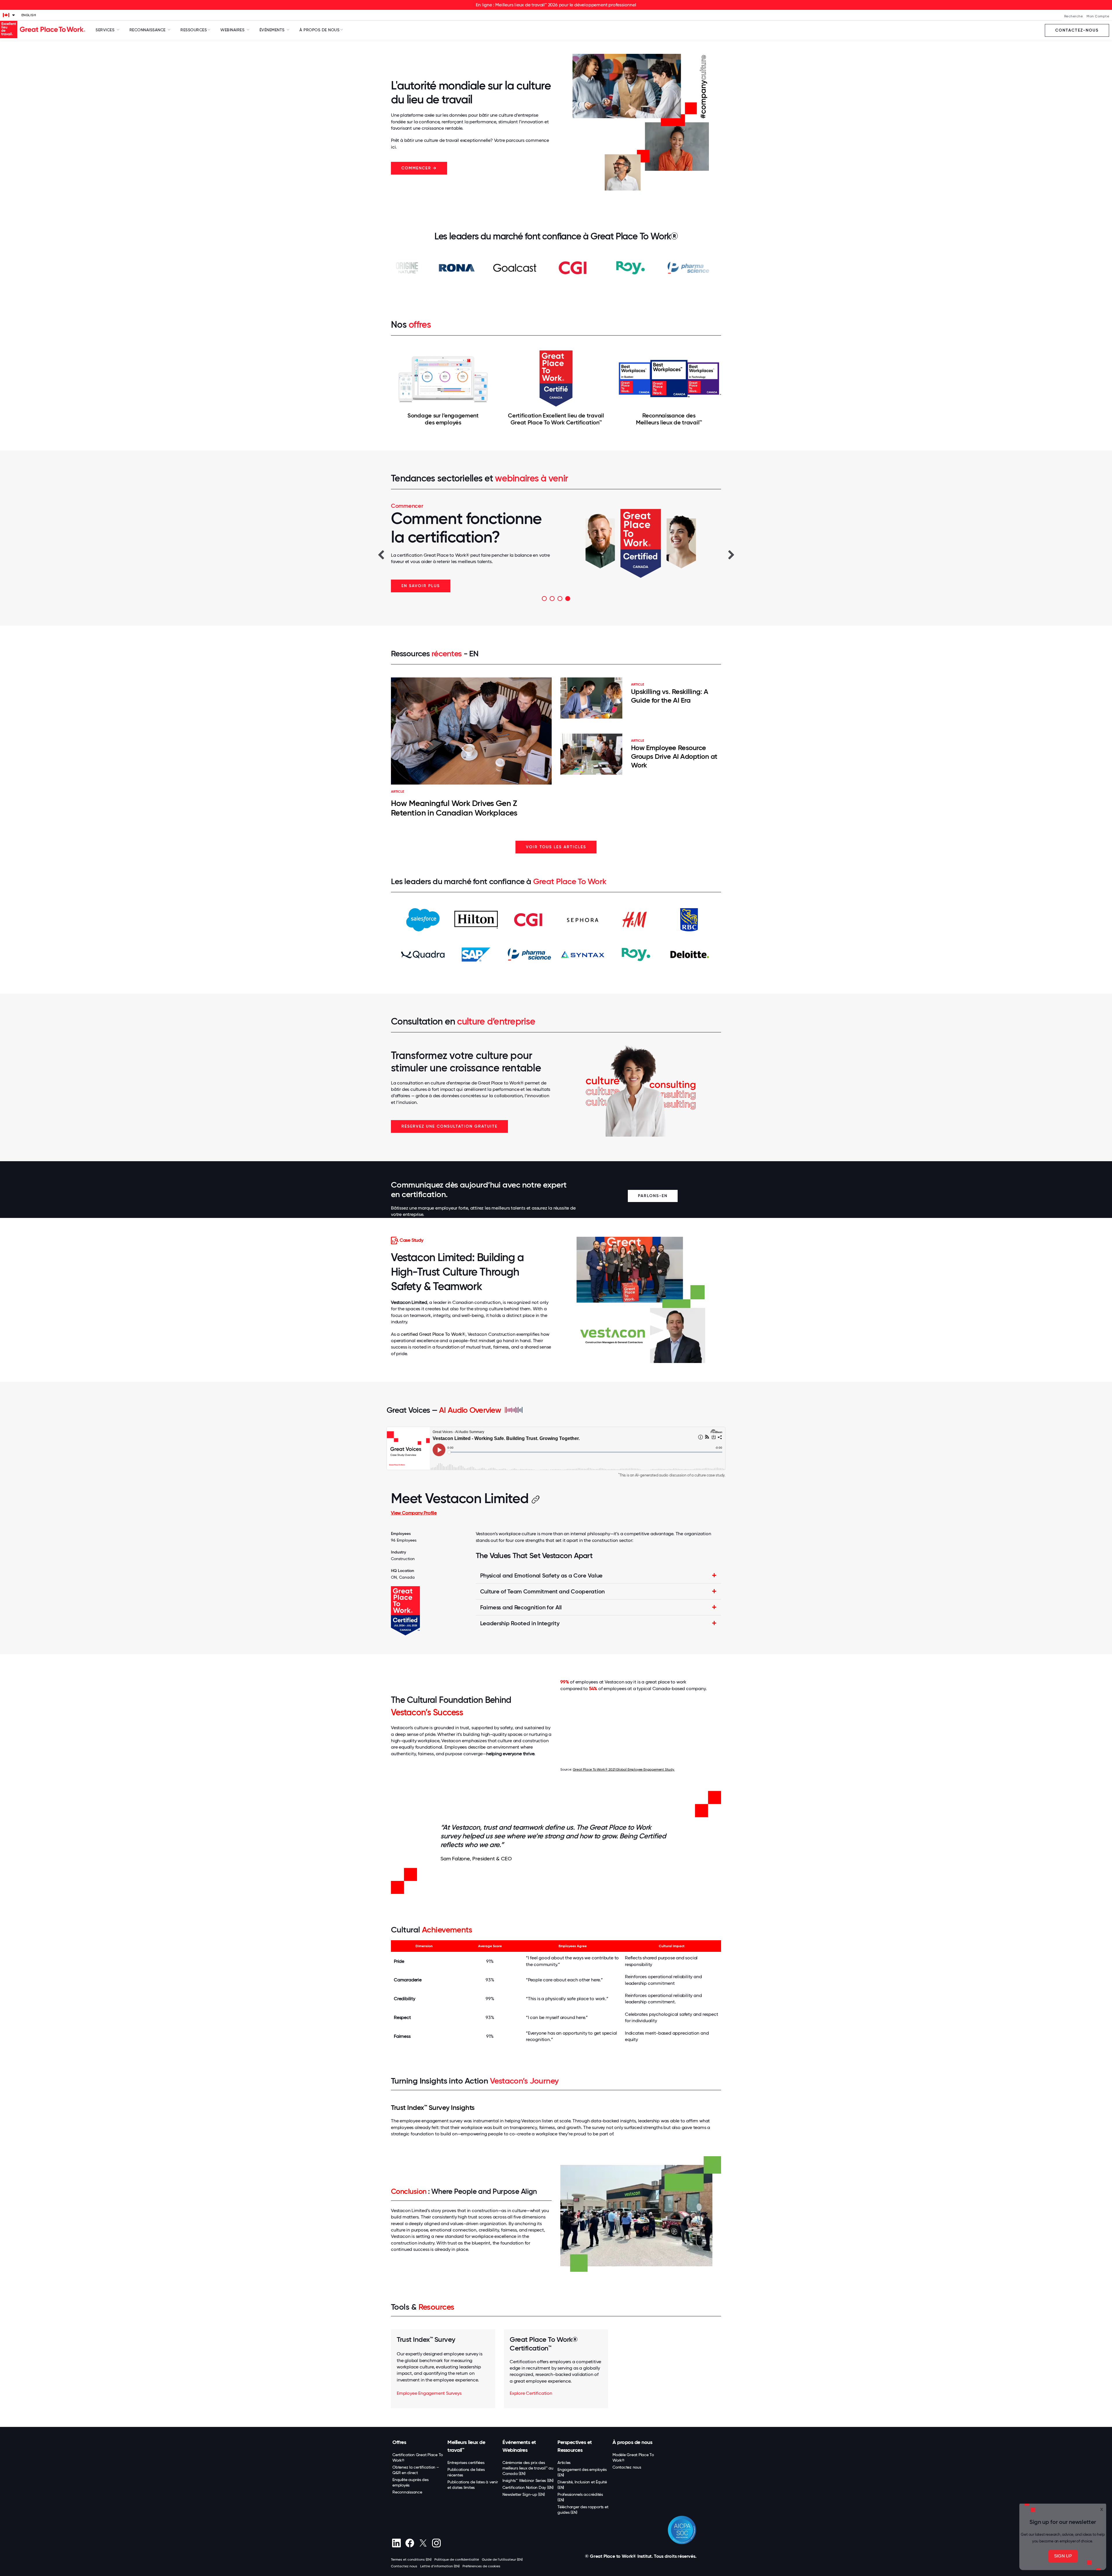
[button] (381, 554)
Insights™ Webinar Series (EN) (528, 2480)
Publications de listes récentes (466, 2472)
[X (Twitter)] (423, 2543)
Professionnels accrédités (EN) (580, 2497)
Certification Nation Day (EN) (528, 2487)
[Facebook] (410, 2543)
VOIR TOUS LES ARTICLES (556, 847)
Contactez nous (627, 2467)
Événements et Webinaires (519, 2446)
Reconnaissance (407, 2492)
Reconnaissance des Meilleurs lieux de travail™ (669, 419)
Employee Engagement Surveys (429, 2393)
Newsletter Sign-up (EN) (524, 2494)
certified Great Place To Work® (433, 1334)
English (29, 15)
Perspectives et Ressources (575, 2446)
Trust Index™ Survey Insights (433, 2107)
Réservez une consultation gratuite (449, 1126)
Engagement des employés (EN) (582, 2472)
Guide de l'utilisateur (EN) (502, 2559)
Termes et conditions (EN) (411, 2559)
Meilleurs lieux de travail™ (466, 2446)
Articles (564, 2463)
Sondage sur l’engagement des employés (443, 419)
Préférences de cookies (481, 2566)
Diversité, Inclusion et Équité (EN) (582, 2485)
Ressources (194, 30)
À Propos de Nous (319, 30)
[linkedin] (396, 2543)
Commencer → (419, 168)
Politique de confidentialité (457, 2559)
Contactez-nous (1077, 30)
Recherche (1074, 16)
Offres (399, 2442)
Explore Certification (531, 2393)
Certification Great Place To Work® (418, 2457)
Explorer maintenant (429, 586)
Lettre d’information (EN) (440, 2566)
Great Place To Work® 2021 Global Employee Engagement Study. (624, 1769)
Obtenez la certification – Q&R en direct (416, 2470)
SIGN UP (1063, 2556)
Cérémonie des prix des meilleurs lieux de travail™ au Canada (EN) (528, 2468)
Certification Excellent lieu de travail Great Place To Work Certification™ (556, 419)
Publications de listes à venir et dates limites (473, 2485)
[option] (556, 547)
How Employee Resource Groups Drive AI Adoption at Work (674, 756)
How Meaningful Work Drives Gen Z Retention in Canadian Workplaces (454, 808)
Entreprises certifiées (466, 2463)
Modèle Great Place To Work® (633, 2457)
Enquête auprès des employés (410, 2482)
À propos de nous (632, 2442)
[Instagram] (436, 2543)
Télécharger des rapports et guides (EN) (583, 2510)
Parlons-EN (653, 1196)
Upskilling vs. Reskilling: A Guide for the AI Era (670, 696)
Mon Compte (1098, 16)
